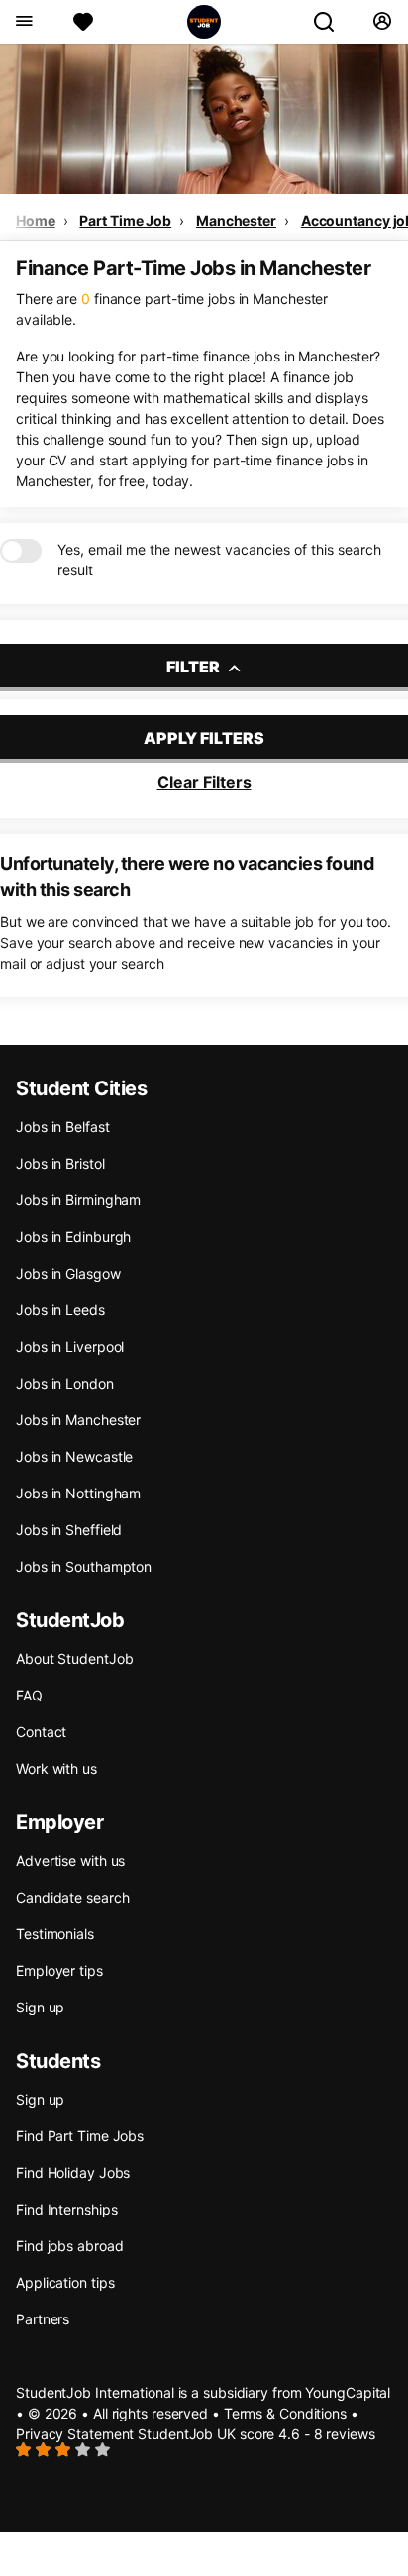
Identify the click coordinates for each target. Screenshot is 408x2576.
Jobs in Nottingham (78, 1493)
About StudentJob (74, 1658)
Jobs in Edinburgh (73, 1236)
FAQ (29, 1695)
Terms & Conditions (285, 2413)
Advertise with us (70, 1860)
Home (36, 220)
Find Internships (66, 2209)
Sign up (40, 2007)
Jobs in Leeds (60, 1310)
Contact (41, 1732)
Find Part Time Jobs (80, 2136)
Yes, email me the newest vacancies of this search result (219, 560)
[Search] (332, 22)
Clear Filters (204, 782)
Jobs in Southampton (84, 1566)
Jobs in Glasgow (68, 1273)
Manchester (236, 220)
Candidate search (72, 1897)
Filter (195, 667)
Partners (43, 2319)
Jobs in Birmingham (78, 1200)
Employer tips (59, 1970)
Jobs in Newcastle (74, 1456)
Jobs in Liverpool (70, 1346)
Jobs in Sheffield (69, 1530)
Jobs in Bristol (60, 1163)
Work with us (56, 1768)
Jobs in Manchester (78, 1420)
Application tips (65, 2282)
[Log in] (382, 22)
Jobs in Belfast (63, 1127)
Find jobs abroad (69, 2246)
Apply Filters (204, 738)
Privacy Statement (75, 2434)
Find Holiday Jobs (73, 2172)
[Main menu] (23, 22)
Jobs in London (65, 1383)
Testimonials (55, 1934)
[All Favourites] (83, 22)
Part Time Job (125, 220)
